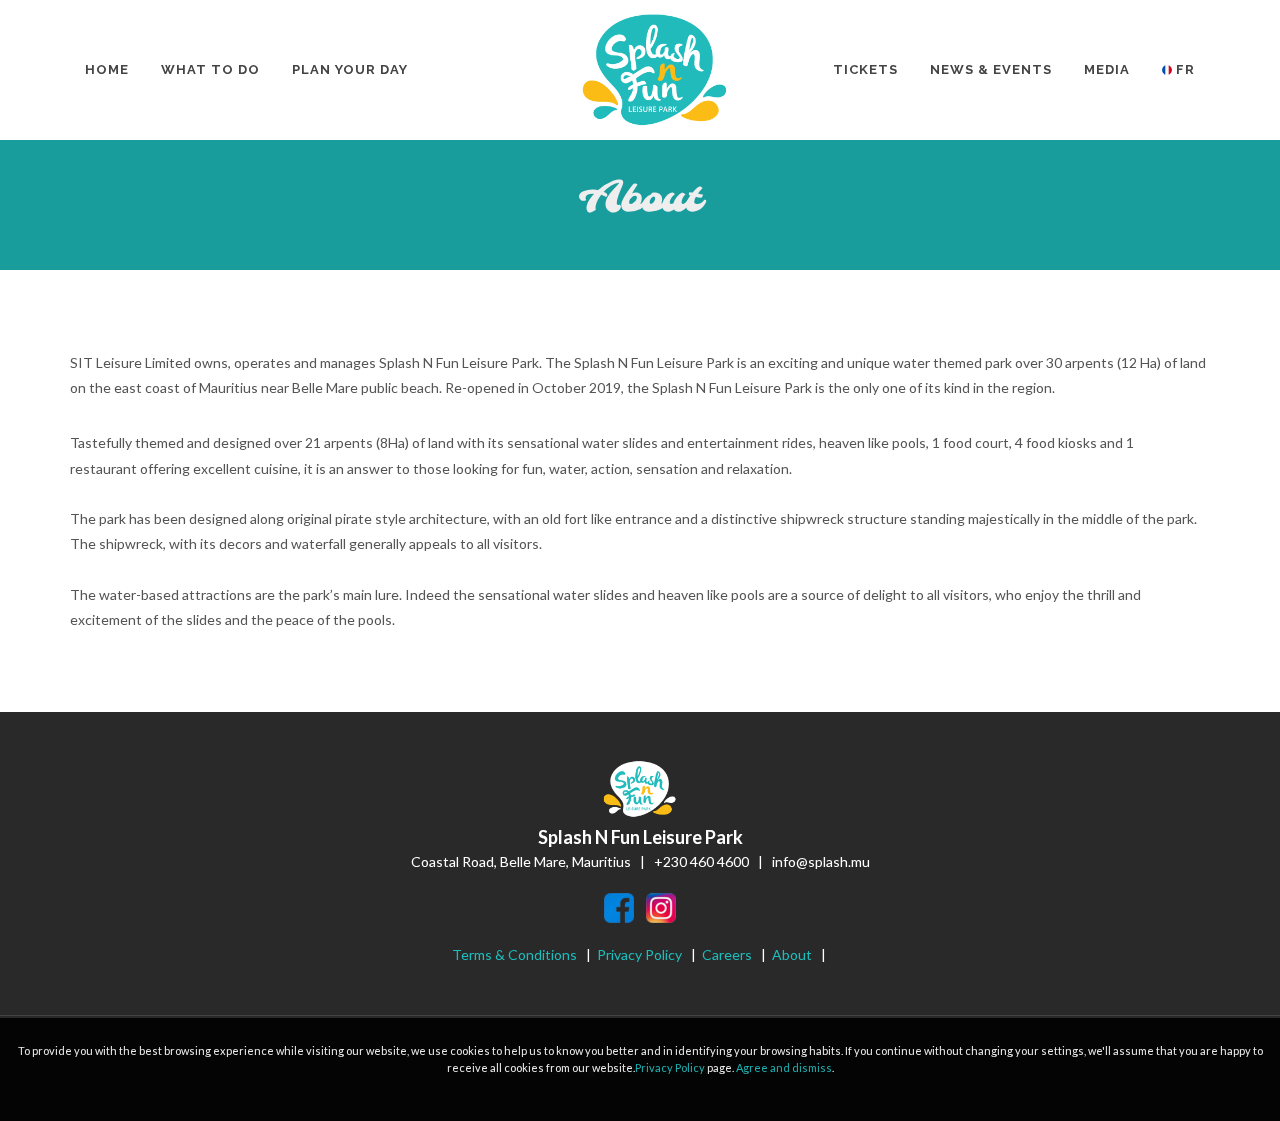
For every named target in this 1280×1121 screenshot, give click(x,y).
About (792, 954)
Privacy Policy (641, 954)
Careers (727, 954)
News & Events (991, 69)
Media (1107, 69)
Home (107, 69)
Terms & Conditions (514, 954)
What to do (210, 69)
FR (1183, 69)
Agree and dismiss (784, 1067)
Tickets (865, 69)
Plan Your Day (350, 69)
